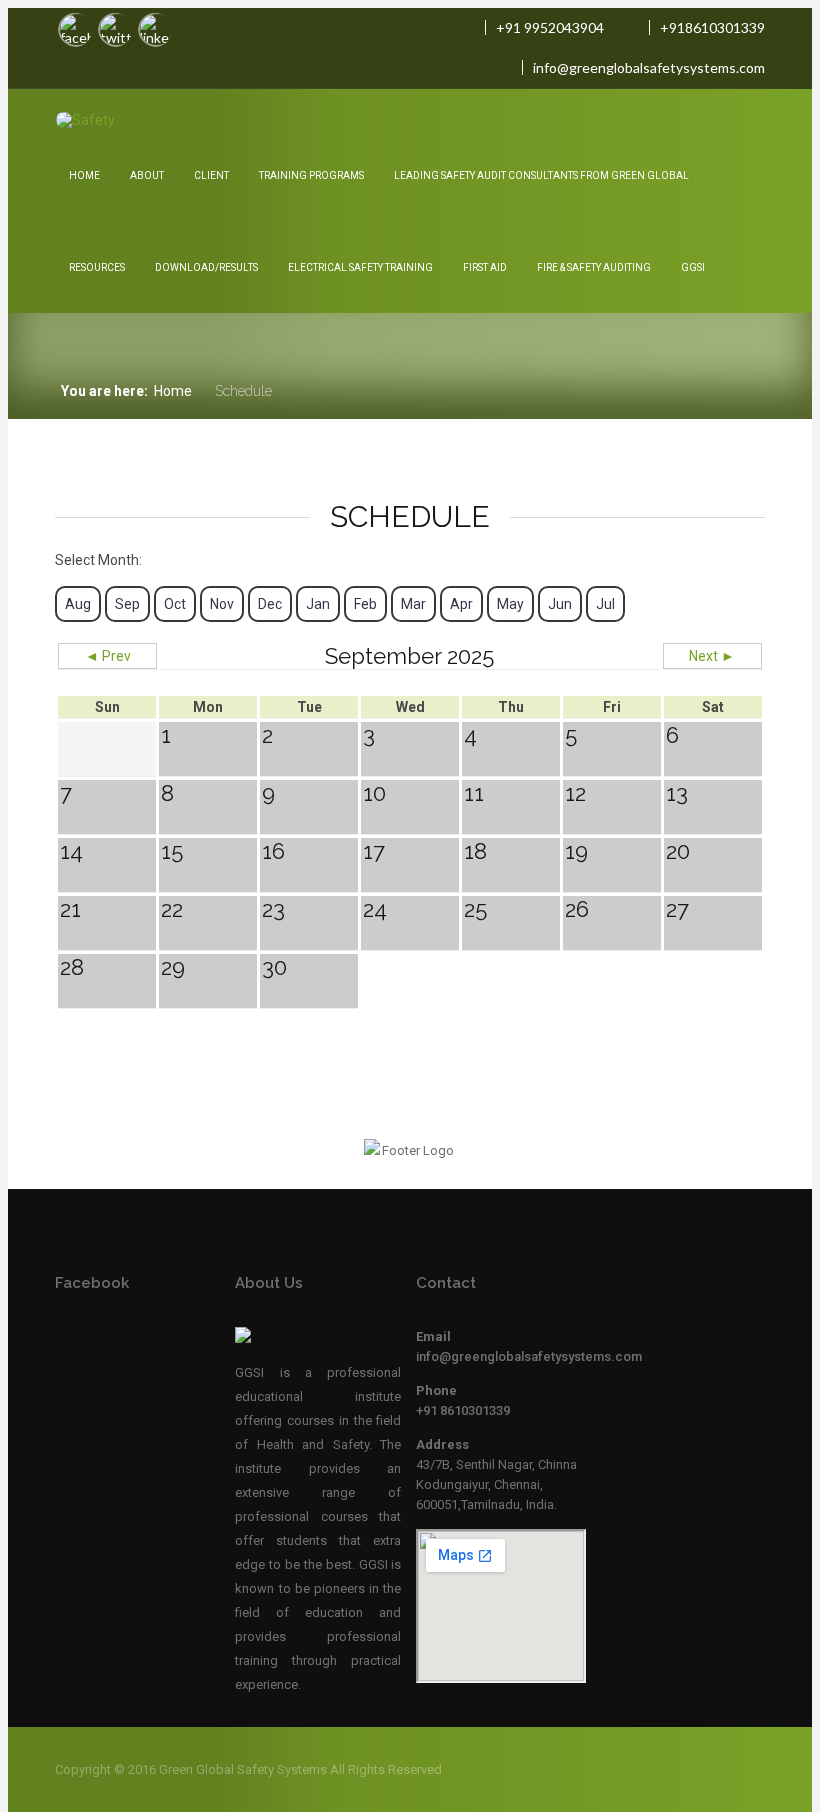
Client (211, 175)
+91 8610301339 (463, 1410)
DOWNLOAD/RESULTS (206, 267)
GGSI (693, 267)
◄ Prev (108, 656)
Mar (413, 604)
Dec (270, 604)
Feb (365, 604)
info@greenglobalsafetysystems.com (649, 67)
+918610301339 (712, 27)
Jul (605, 604)
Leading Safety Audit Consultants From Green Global (541, 175)
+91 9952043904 (550, 27)
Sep (127, 604)
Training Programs (311, 175)
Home (84, 175)
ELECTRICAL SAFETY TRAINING (360, 267)
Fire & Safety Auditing (594, 267)
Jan (318, 604)
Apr (461, 604)
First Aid (485, 267)
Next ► (712, 656)
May (510, 604)
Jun (560, 604)
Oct (175, 604)
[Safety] (109, 120)
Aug (78, 604)
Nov (222, 604)
